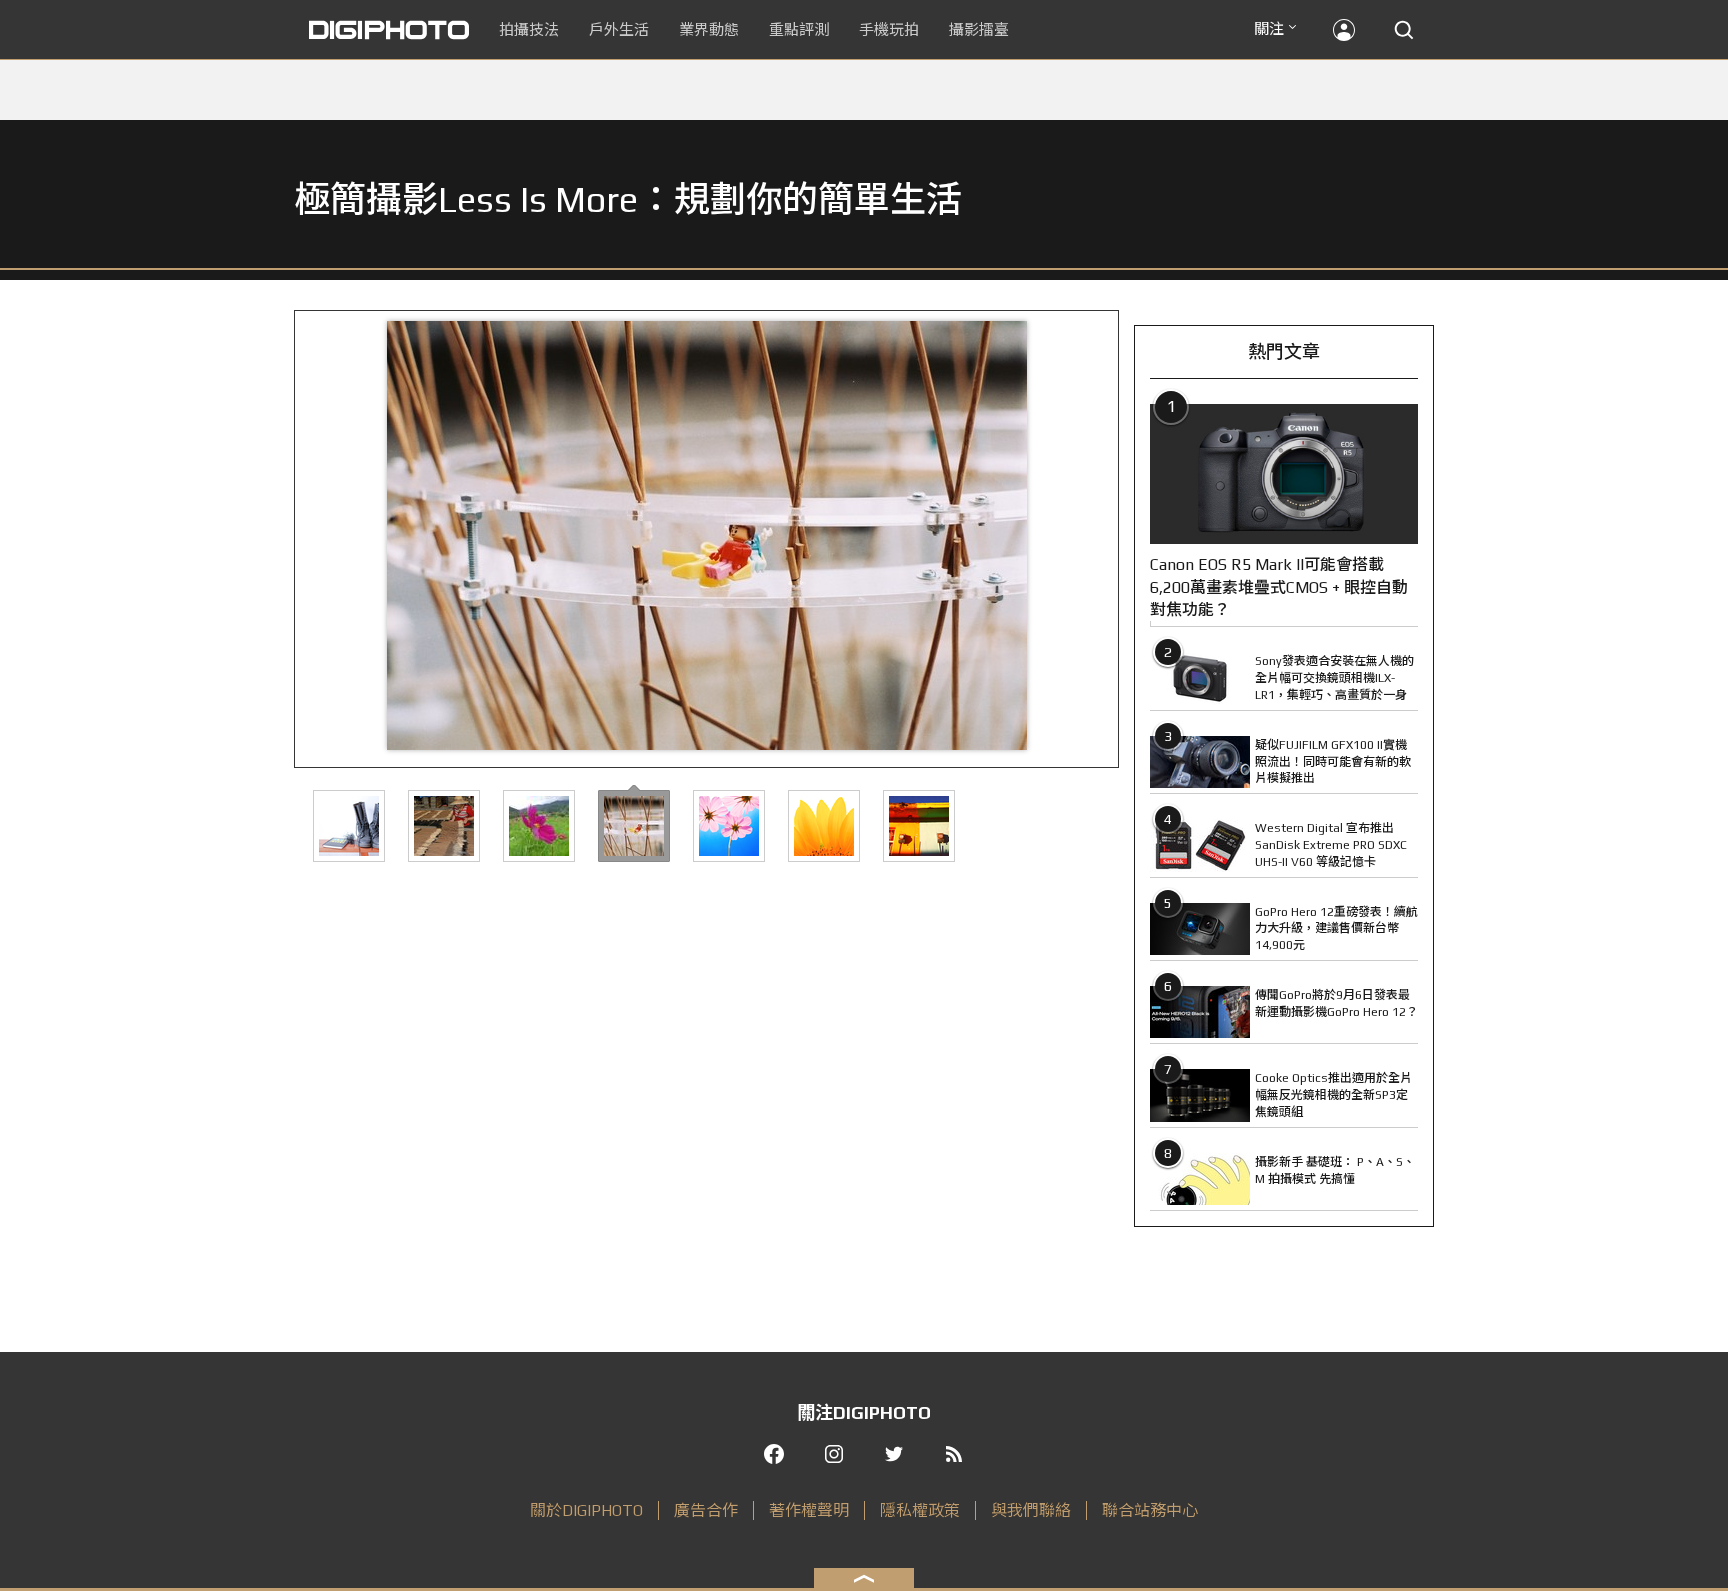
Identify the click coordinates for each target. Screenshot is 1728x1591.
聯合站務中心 (1150, 1510)
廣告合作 (706, 1510)
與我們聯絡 (1031, 1510)
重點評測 (799, 29)
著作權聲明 (809, 1510)
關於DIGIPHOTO (586, 1510)
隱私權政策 (920, 1510)
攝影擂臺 (979, 29)
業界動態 (709, 29)
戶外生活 (619, 29)
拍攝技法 (529, 29)
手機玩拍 (889, 29)
